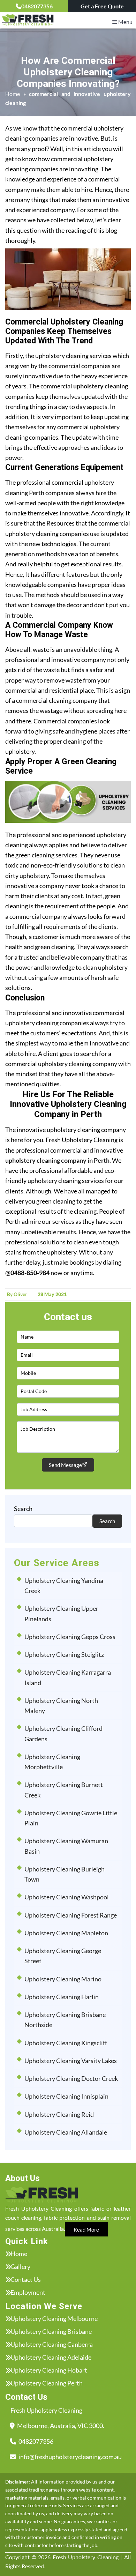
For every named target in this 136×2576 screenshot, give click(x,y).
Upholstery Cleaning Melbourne (54, 2318)
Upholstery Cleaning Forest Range (71, 1915)
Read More (86, 2229)
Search (23, 1509)
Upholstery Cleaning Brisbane (51, 2331)
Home (13, 94)
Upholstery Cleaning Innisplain (66, 2096)
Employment (28, 2292)
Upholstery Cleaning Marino (63, 1979)
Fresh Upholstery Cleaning (86, 2557)
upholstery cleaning (101, 386)
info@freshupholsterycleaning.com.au (70, 2457)
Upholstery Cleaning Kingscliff (66, 2043)
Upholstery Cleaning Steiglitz (64, 1654)
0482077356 (37, 6)
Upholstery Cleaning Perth (47, 2383)
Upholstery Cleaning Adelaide (51, 2357)
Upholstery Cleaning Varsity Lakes (71, 2061)
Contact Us (26, 2279)
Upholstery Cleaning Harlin (62, 1997)
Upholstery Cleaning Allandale (66, 2132)
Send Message (65, 1465)
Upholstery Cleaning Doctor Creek (71, 2078)
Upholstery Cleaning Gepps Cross (70, 1637)
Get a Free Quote (102, 6)
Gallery (20, 2266)
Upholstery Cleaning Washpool (67, 1897)
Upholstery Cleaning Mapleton (66, 1933)
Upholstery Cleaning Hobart (49, 2370)
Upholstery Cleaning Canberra (52, 2344)
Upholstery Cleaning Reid (59, 2114)
